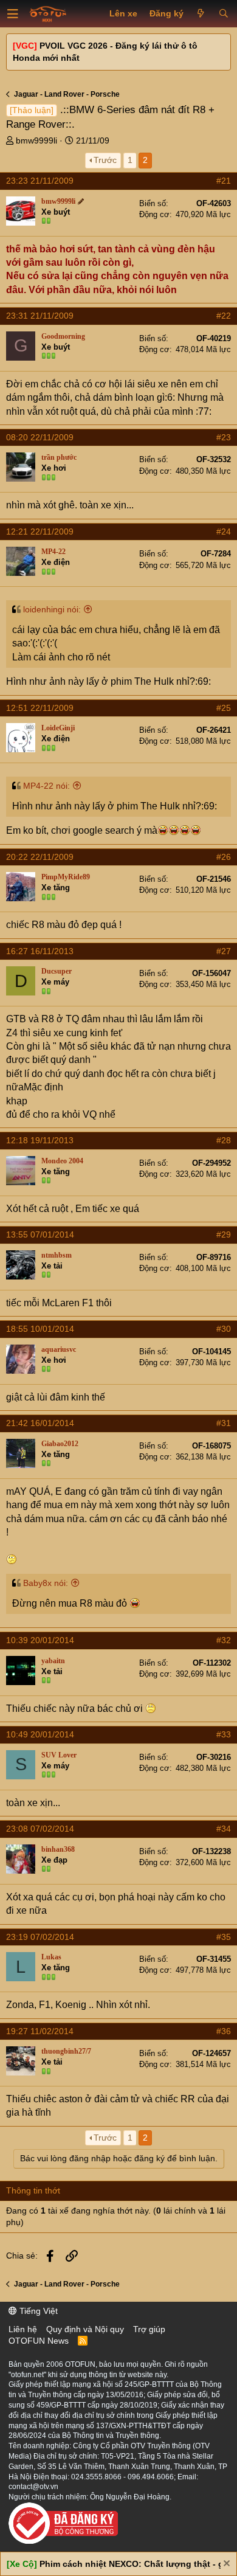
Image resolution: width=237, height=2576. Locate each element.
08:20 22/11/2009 (40, 437)
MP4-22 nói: (46, 786)
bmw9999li (36, 140)
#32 (224, 1640)
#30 (224, 1329)
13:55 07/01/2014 (40, 1234)
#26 (224, 857)
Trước (105, 160)
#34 (224, 1829)
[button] (13, 14)
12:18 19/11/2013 (40, 1140)
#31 (224, 1423)
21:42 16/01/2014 (40, 1423)
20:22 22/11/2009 (40, 857)
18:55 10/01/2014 (40, 1329)
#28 (224, 1140)
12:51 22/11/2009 (40, 708)
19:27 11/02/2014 (40, 2031)
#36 (224, 2031)
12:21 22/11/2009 (40, 531)
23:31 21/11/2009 (40, 316)
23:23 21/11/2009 (40, 181)
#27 (224, 951)
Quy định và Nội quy (85, 2329)
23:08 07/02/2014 (40, 1829)
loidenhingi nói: (52, 609)
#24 (224, 531)
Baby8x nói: (46, 1583)
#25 (224, 708)
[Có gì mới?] (201, 14)
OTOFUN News (39, 2341)
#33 (224, 1734)
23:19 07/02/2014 (40, 1937)
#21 (224, 181)
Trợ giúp (149, 2329)
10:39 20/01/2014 (40, 1640)
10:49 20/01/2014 (40, 1734)
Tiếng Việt (37, 2311)
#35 (224, 1937)
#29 (224, 1234)
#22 (224, 316)
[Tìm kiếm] (223, 14)
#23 (224, 437)
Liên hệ (23, 2329)
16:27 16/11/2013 (40, 951)
